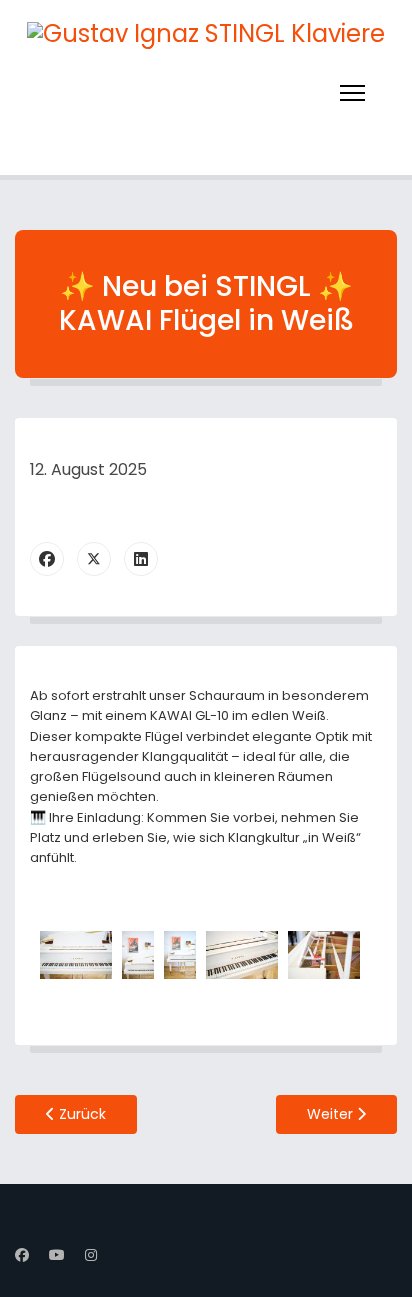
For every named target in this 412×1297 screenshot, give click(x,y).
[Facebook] (47, 559)
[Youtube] (57, 1255)
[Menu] (352, 93)
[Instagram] (91, 1255)
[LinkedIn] (141, 559)
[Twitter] (94, 559)
